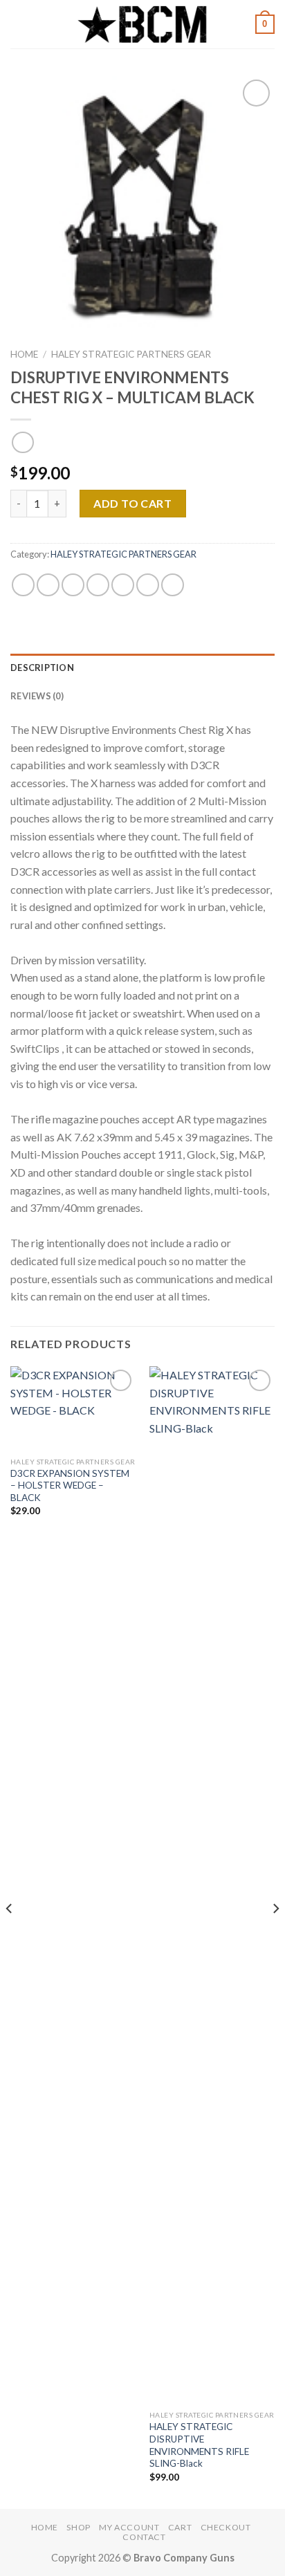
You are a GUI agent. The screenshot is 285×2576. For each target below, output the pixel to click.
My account (129, 2527)
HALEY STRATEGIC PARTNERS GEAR (131, 354)
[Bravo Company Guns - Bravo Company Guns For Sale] (142, 24)
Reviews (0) (37, 696)
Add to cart (132, 503)
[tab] (142, 668)
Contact (144, 2537)
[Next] (275, 1936)
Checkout (226, 2527)
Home (24, 354)
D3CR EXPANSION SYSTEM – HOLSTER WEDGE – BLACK (70, 1485)
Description (42, 668)
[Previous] (10, 1936)
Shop (78, 2527)
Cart (180, 2527)
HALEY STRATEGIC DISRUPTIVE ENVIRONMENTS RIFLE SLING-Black (199, 2445)
